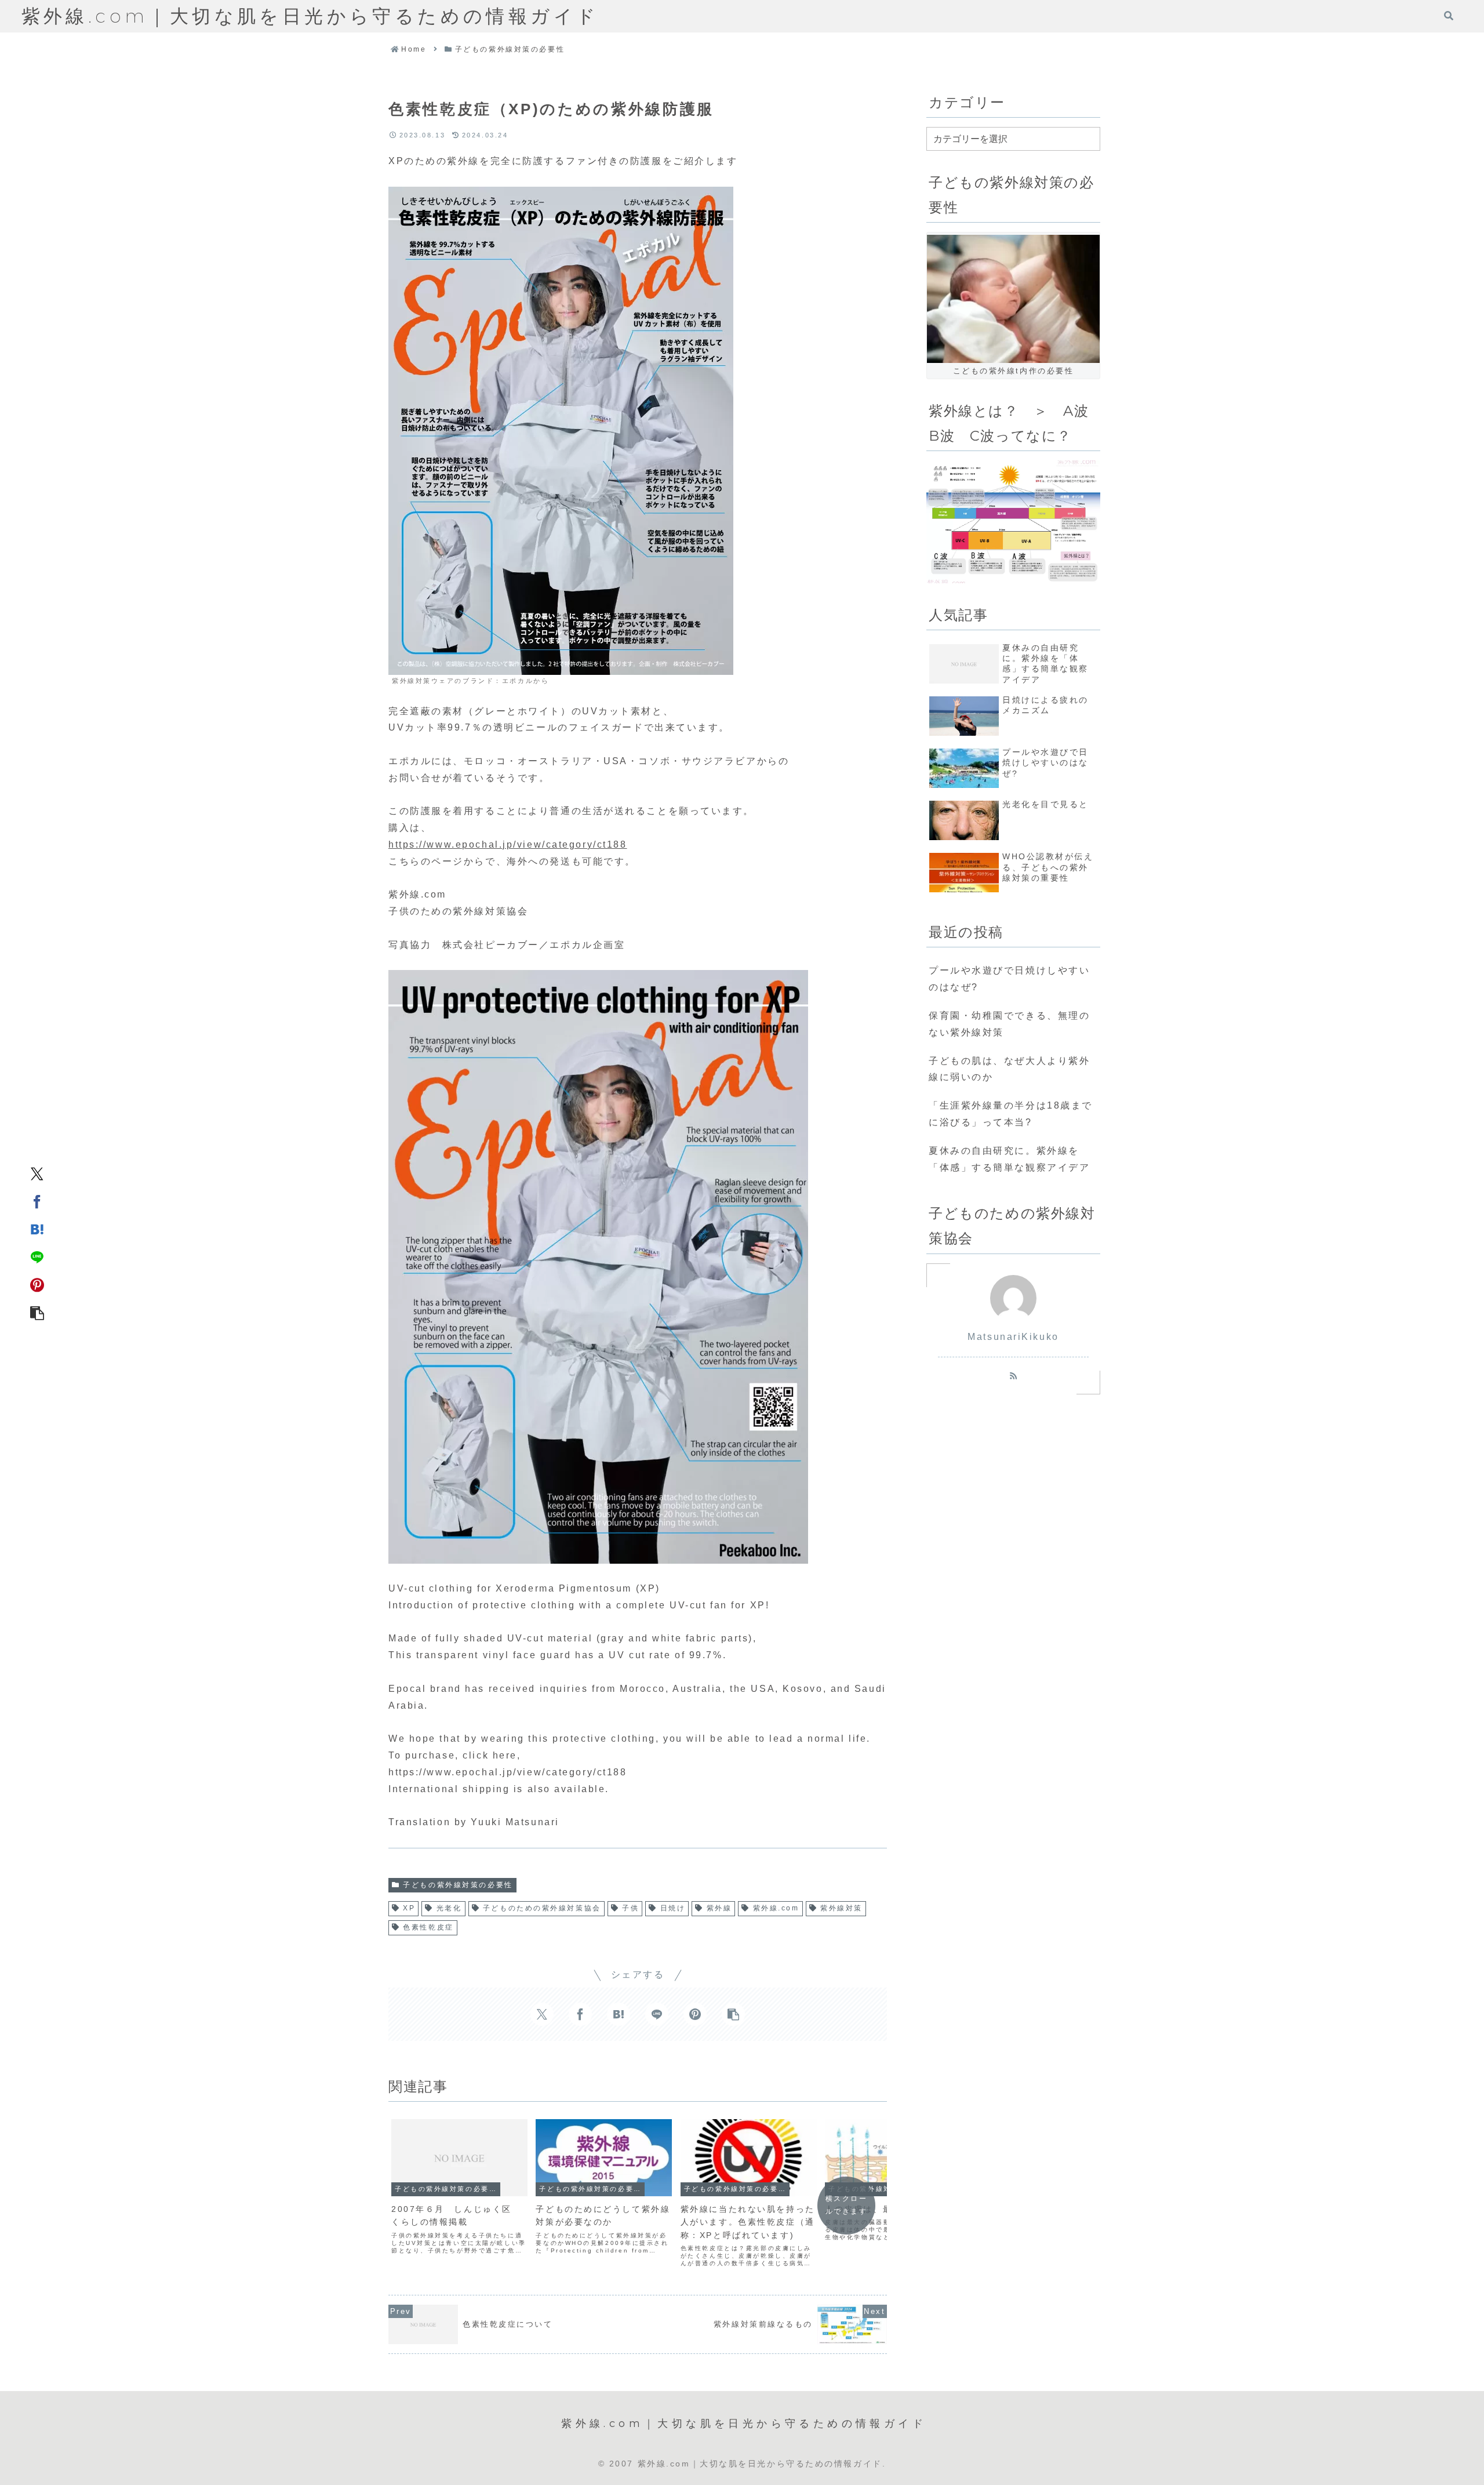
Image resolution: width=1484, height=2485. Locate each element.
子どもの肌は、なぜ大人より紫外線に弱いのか (1009, 1069)
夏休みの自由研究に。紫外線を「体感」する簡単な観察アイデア (1009, 1159)
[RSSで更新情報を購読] (1013, 1375)
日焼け (673, 1908)
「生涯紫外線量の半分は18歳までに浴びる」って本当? (1011, 1114)
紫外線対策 (841, 1908)
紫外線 (719, 1908)
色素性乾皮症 (428, 1927)
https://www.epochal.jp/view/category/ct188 (508, 844)
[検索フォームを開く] (1449, 16)
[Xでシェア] (37, 1173)
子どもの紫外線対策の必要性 (458, 1885)
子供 (630, 1908)
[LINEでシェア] (37, 1256)
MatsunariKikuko (1013, 1337)
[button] (37, 1312)
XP (409, 1908)
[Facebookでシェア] (37, 1201)
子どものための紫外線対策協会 (542, 1908)
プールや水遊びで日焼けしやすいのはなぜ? (1009, 979)
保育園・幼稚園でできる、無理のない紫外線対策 (1009, 1024)
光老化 (449, 1908)
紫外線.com (776, 1908)
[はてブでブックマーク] (37, 1229)
